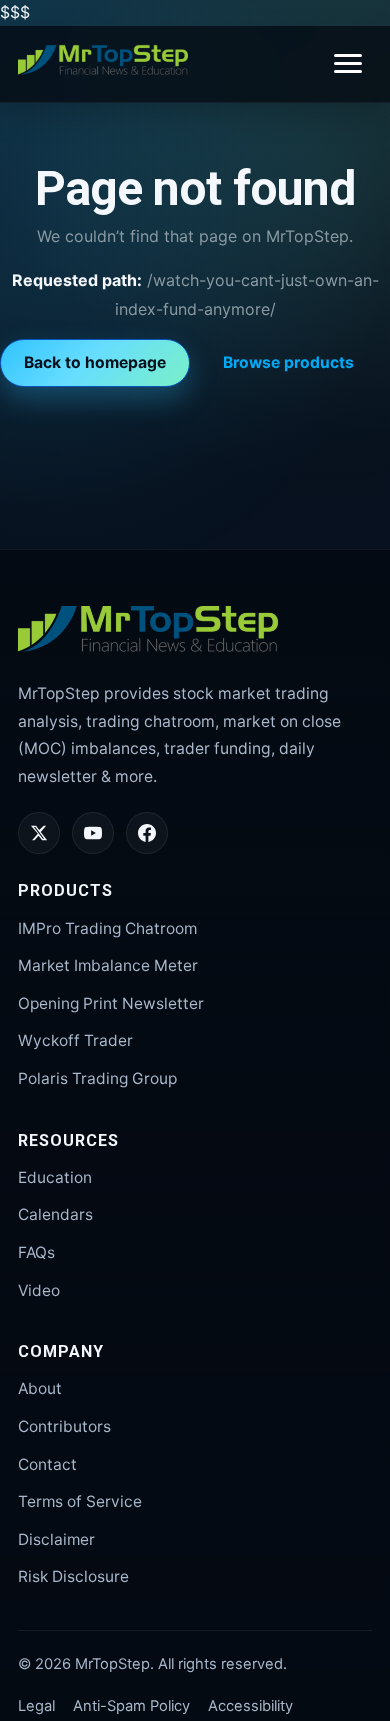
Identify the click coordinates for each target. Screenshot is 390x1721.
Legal (36, 1706)
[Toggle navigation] (348, 63)
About (40, 1388)
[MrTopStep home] (103, 60)
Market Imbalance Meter (108, 965)
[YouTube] (93, 833)
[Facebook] (147, 833)
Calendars (55, 1214)
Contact (47, 1464)
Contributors (64, 1426)
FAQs (36, 1252)
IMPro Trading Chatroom (107, 928)
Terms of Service (80, 1501)
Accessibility (250, 1706)
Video (39, 1290)
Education (55, 1177)
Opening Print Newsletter (111, 1003)
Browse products (288, 362)
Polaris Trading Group (97, 1078)
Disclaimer (56, 1539)
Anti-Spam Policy (131, 1706)
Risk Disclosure (73, 1576)
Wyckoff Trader (75, 1040)
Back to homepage (95, 362)
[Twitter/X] (39, 833)
